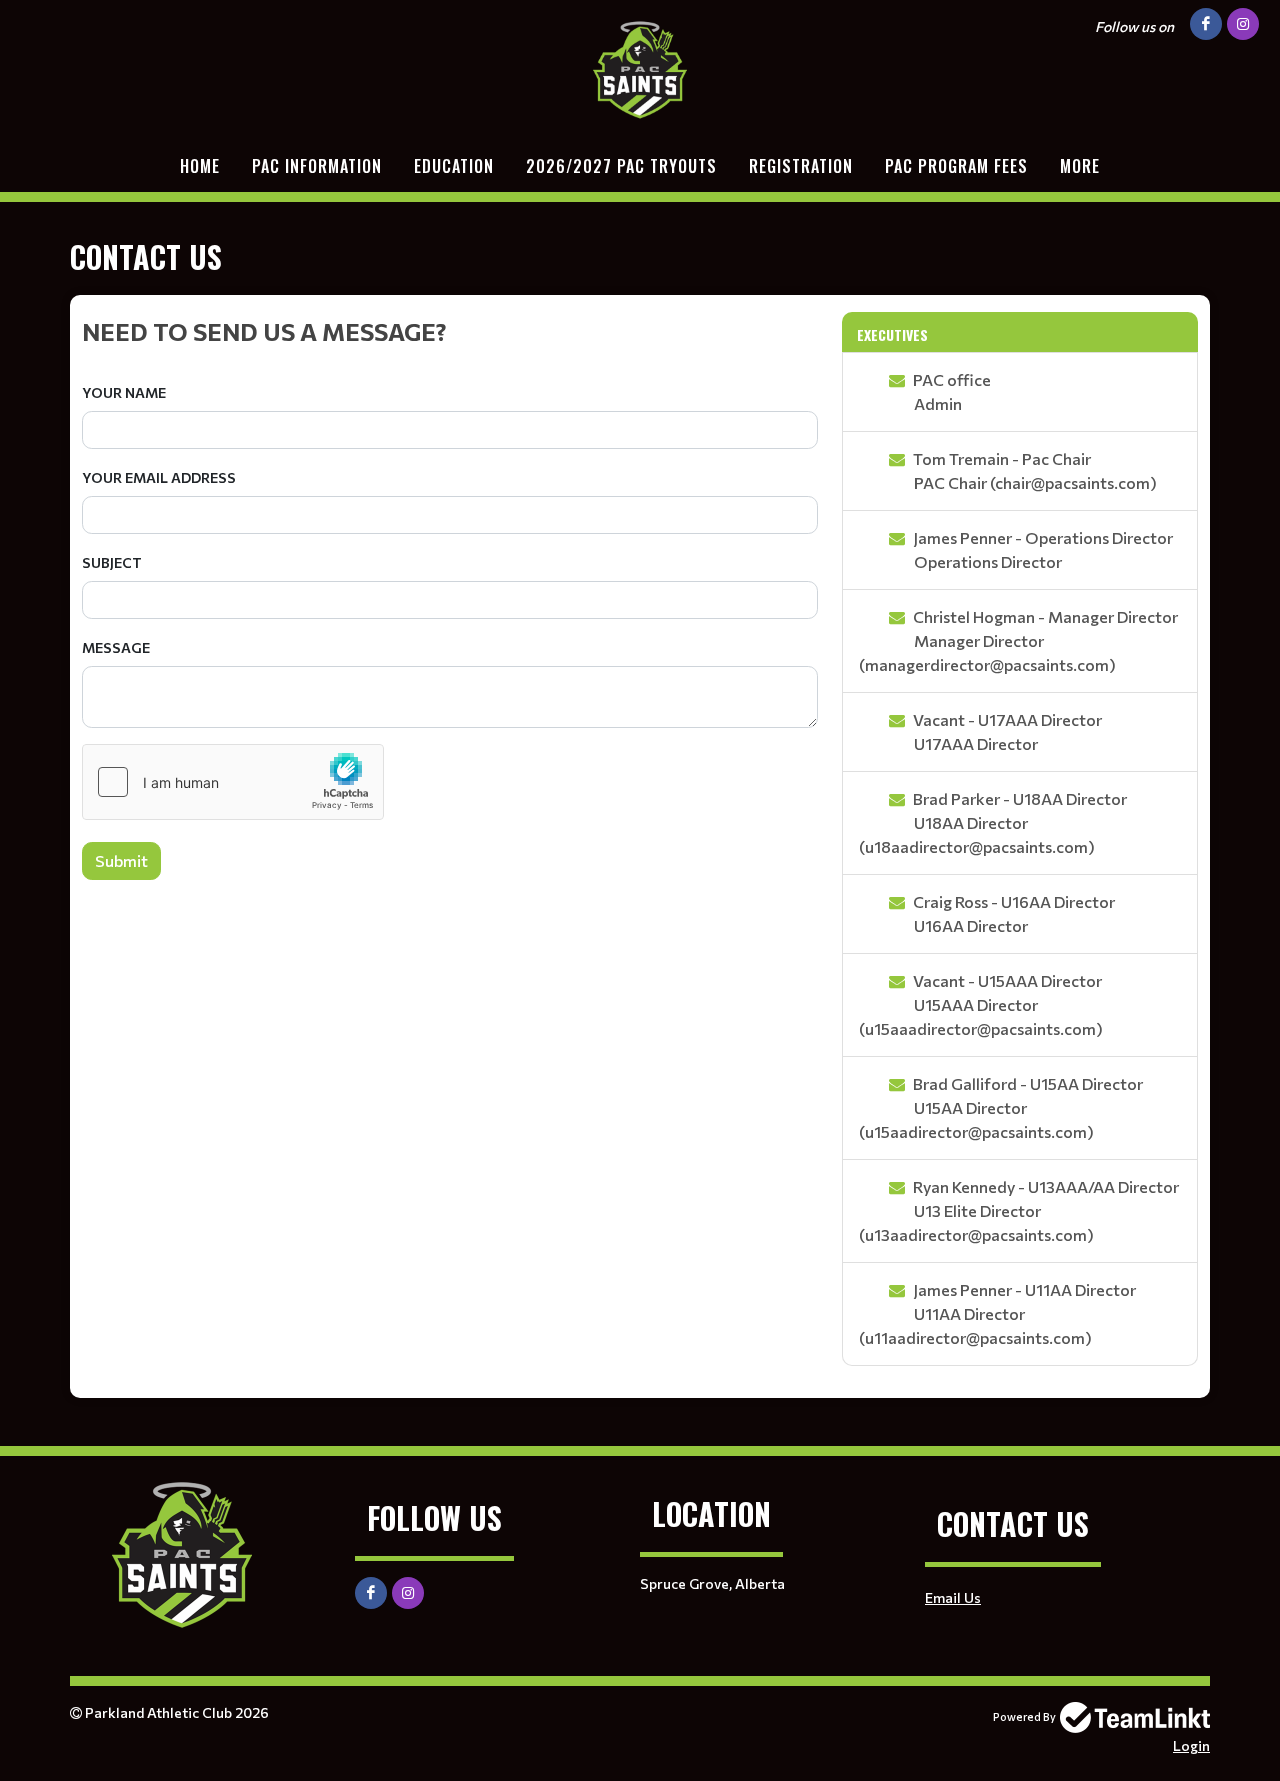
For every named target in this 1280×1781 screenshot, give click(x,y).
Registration (801, 166)
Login (1191, 1745)
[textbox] (450, 331)
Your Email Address (159, 477)
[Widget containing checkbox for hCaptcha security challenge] (233, 782)
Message (116, 647)
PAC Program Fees (956, 166)
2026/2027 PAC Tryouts (621, 166)
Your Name (124, 392)
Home (200, 166)
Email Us (953, 1597)
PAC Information (317, 166)
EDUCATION (454, 166)
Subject (112, 562)
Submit (121, 860)
